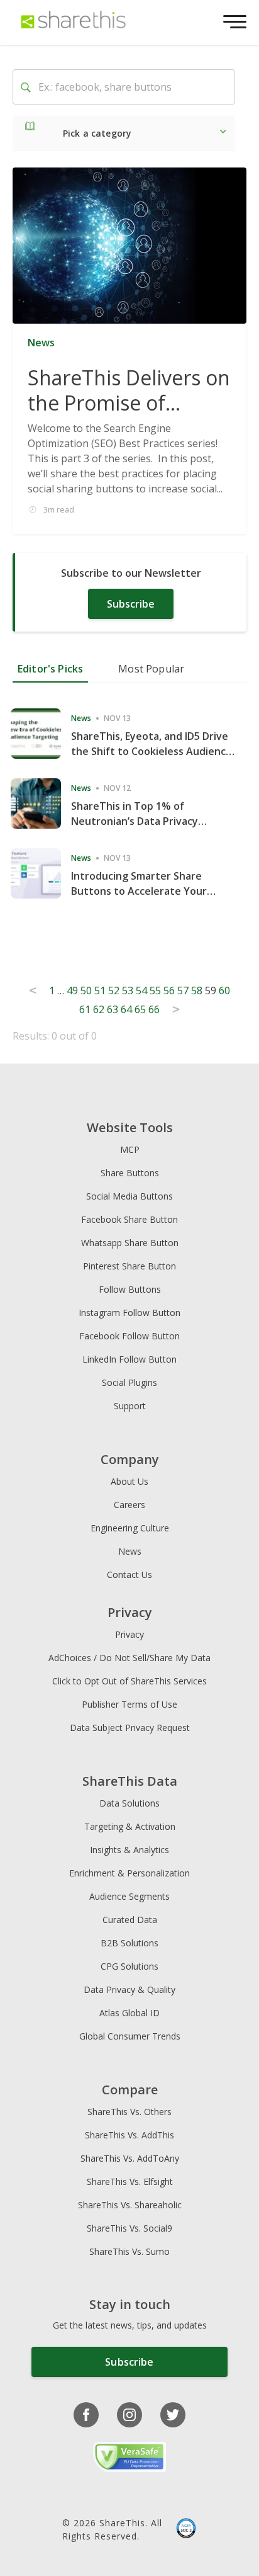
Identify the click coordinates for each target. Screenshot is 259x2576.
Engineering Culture (130, 1528)
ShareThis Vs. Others (129, 2112)
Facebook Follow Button (129, 1336)
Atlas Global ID (129, 2013)
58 (197, 990)
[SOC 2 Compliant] (186, 2529)
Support (130, 1406)
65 (140, 1009)
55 (155, 990)
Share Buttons (130, 1173)
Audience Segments (129, 1896)
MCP (130, 1149)
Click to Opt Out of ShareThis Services (129, 1681)
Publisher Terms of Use (129, 1704)
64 (126, 1009)
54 (141, 990)
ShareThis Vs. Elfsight (130, 2182)
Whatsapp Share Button (130, 1243)
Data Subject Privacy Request (130, 1728)
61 (85, 1009)
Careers (129, 1505)
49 (72, 990)
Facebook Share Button (129, 1219)
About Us (129, 1481)
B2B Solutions (129, 1943)
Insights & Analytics (129, 1850)
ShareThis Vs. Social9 (129, 2228)
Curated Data (130, 1920)
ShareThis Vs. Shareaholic (130, 2205)
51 (100, 990)
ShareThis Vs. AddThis (129, 2135)
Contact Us (129, 1575)
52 (114, 990)
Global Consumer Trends (130, 2036)
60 (224, 990)
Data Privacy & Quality (129, 1989)
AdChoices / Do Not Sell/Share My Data (129, 1658)
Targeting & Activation (130, 1826)
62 (99, 1009)
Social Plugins (129, 1382)
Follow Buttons (130, 1289)
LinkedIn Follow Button (129, 1359)
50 (86, 990)
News (130, 1551)
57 (183, 990)
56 (169, 990)
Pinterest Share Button (129, 1266)
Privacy (129, 1634)
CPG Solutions (129, 1966)
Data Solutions (129, 1803)
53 (128, 990)
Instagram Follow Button (129, 1313)
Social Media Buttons (129, 1196)
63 (113, 1009)
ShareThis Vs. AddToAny (130, 2158)
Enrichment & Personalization (129, 1873)
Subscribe (131, 604)
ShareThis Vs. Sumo (129, 2251)
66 (154, 1009)
